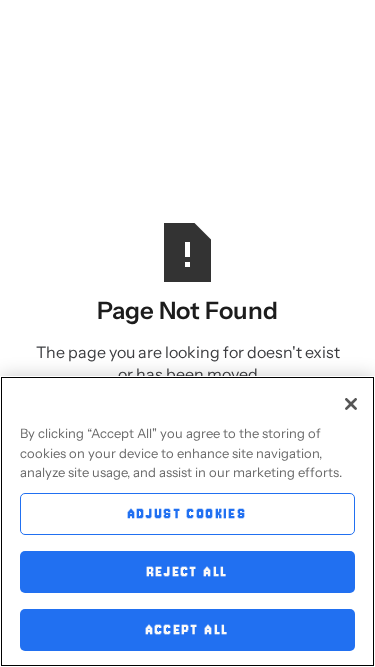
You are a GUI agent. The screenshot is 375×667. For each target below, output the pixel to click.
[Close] (351, 404)
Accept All (188, 629)
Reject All (188, 571)
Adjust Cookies (188, 513)
